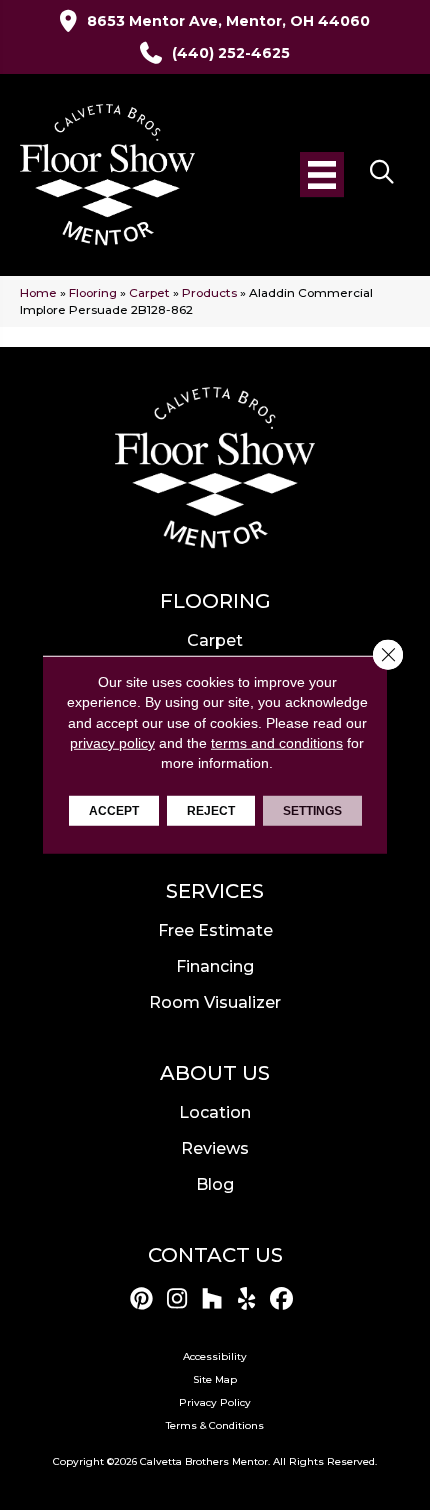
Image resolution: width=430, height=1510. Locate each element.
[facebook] (282, 1299)
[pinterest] (142, 1299)
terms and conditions (277, 743)
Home (38, 292)
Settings (312, 811)
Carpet (149, 292)
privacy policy (112, 743)
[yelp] (247, 1299)
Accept (114, 811)
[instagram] (177, 1299)
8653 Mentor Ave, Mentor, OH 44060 (228, 21)
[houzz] (212, 1299)
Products (209, 292)
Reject (211, 811)
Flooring (93, 292)
